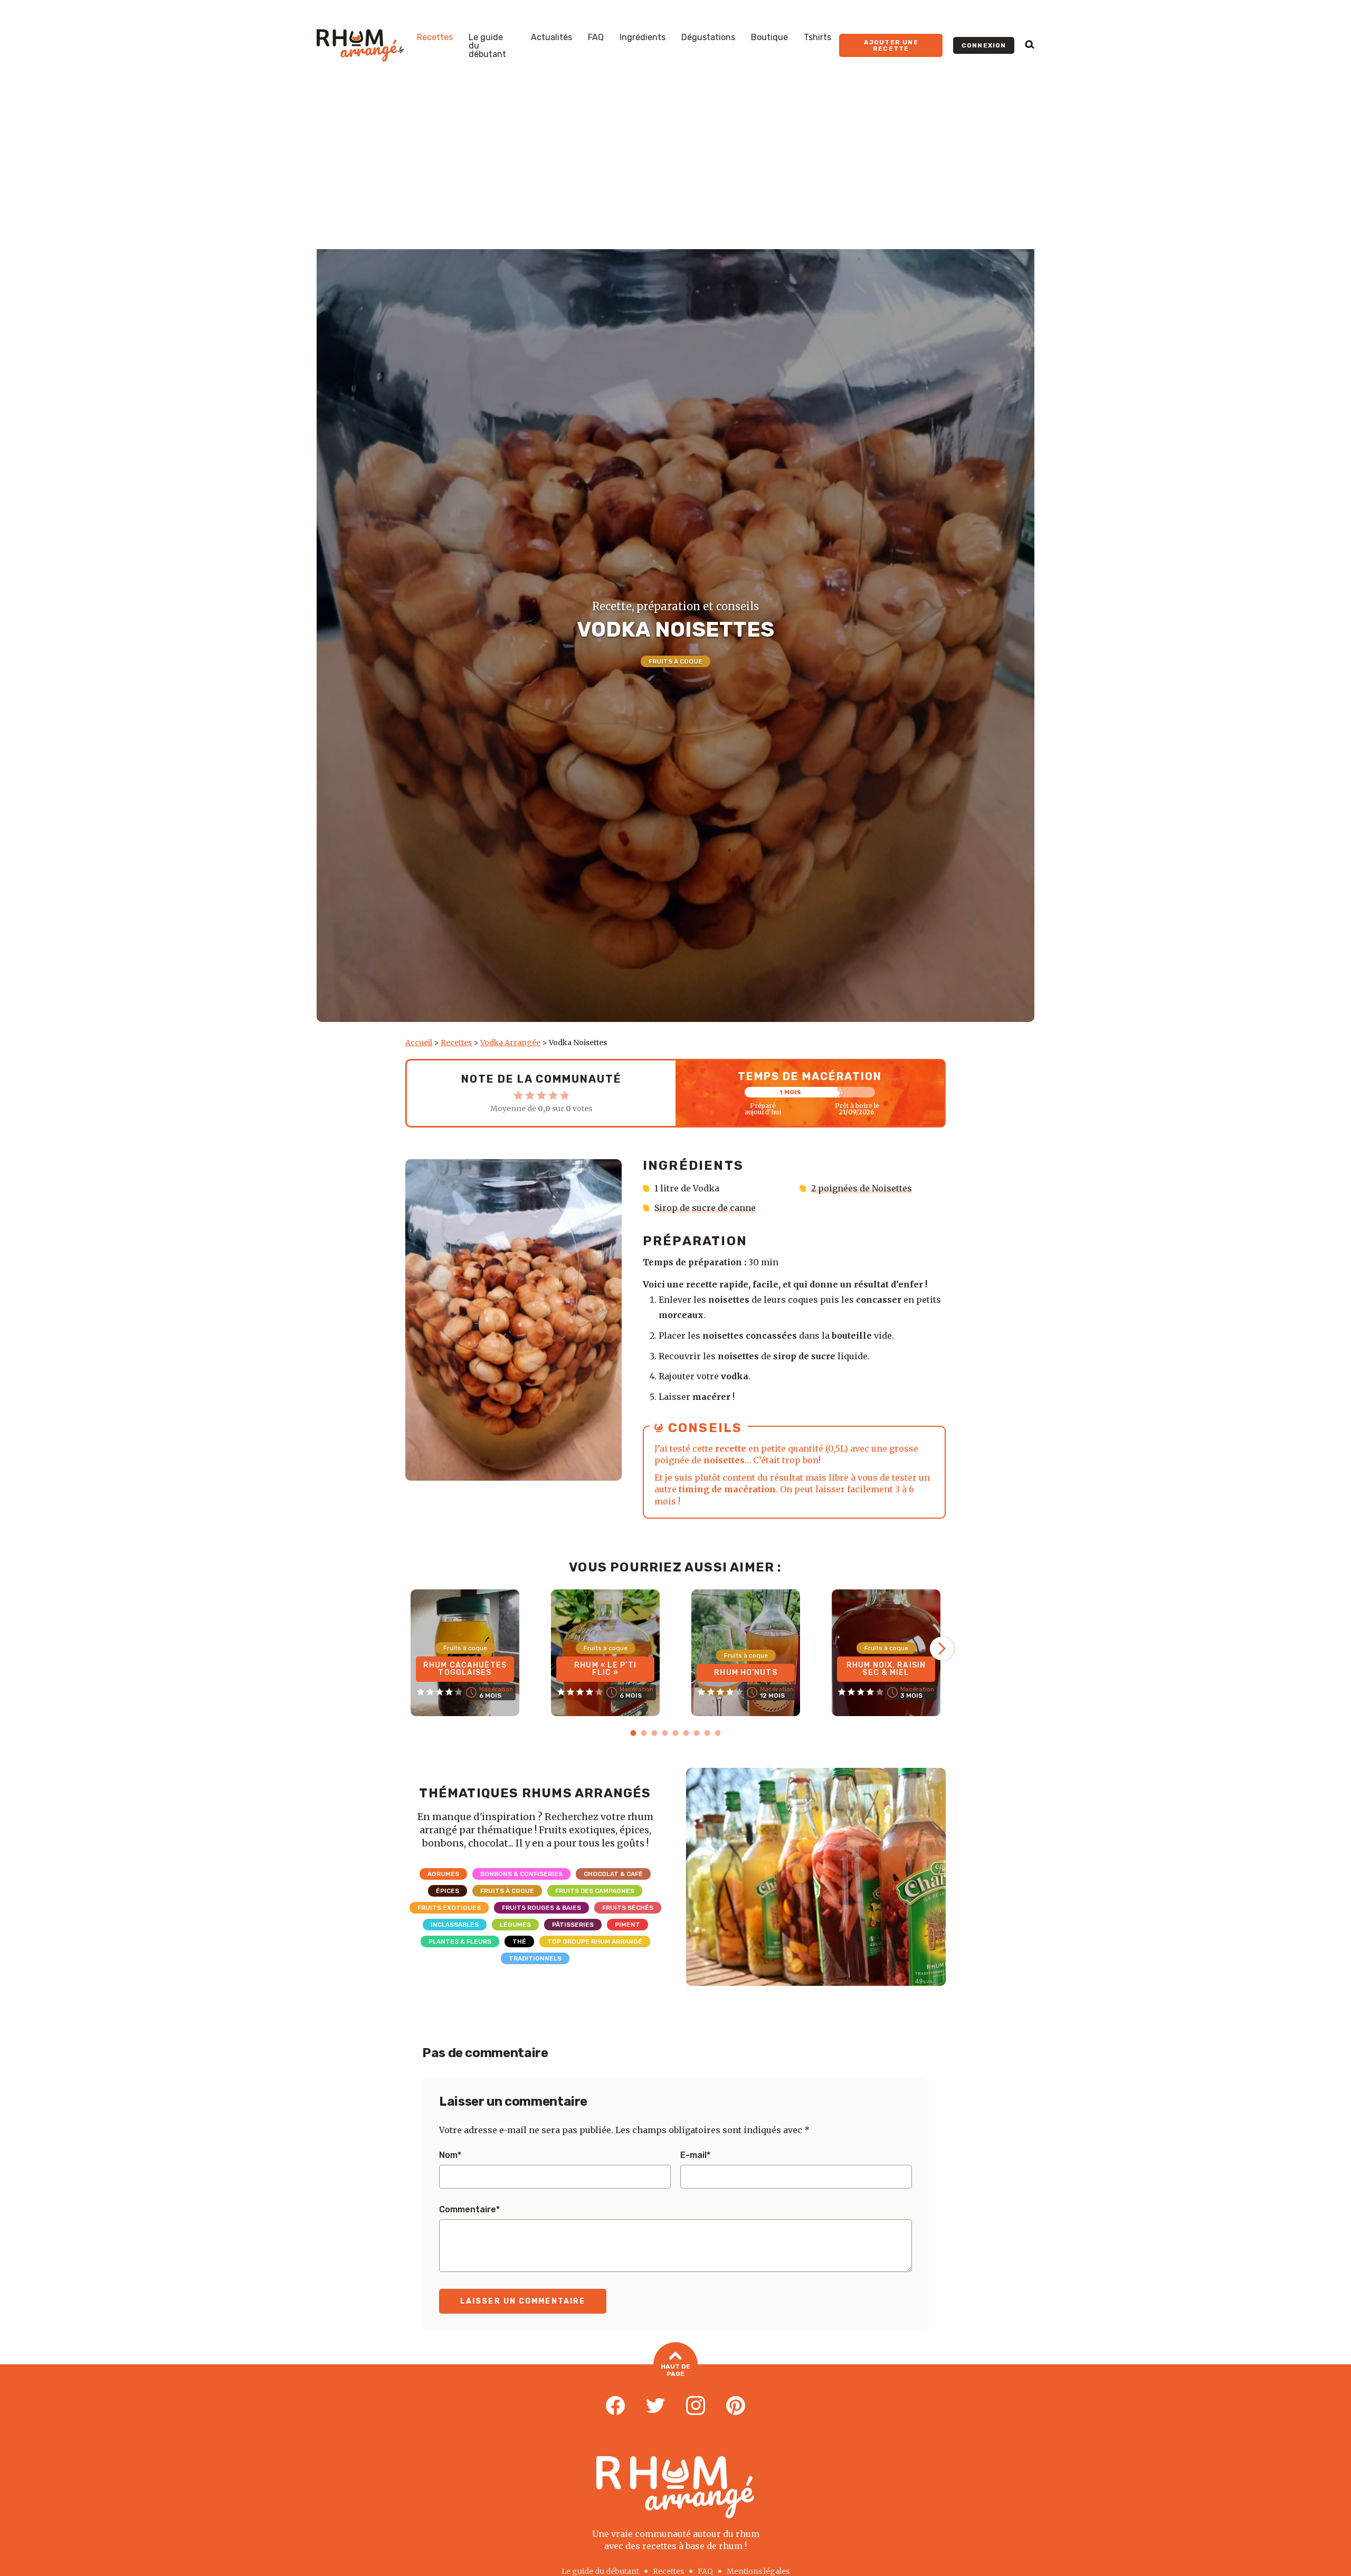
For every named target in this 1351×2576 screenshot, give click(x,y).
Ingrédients (643, 37)
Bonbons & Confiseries (521, 1874)
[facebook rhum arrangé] (615, 2406)
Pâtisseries (573, 1925)
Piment (627, 1925)
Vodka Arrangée (510, 1043)
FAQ (596, 37)
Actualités (551, 37)
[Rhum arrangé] (360, 45)
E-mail (695, 2155)
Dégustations (708, 37)
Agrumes (443, 1874)
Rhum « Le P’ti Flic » (605, 1669)
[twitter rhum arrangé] (655, 2406)
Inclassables (455, 1925)
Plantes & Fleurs (460, 1942)
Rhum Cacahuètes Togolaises (465, 1669)
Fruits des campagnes (595, 1891)
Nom (450, 2155)
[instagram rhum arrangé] (696, 2406)
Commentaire (469, 2210)
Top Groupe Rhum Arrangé (595, 1942)
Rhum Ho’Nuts (745, 1673)
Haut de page (675, 2370)
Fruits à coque (675, 661)
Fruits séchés (628, 1908)
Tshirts (817, 37)
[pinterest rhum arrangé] (736, 2406)
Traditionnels (535, 1958)
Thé (519, 1942)
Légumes (515, 1925)
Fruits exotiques (449, 1908)
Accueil (419, 1043)
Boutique (769, 37)
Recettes (435, 37)
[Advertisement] (675, 170)
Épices (448, 1891)
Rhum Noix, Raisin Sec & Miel (886, 1669)
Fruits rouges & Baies (541, 1908)
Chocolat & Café (613, 1874)
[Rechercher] (1030, 45)
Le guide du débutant (487, 46)
